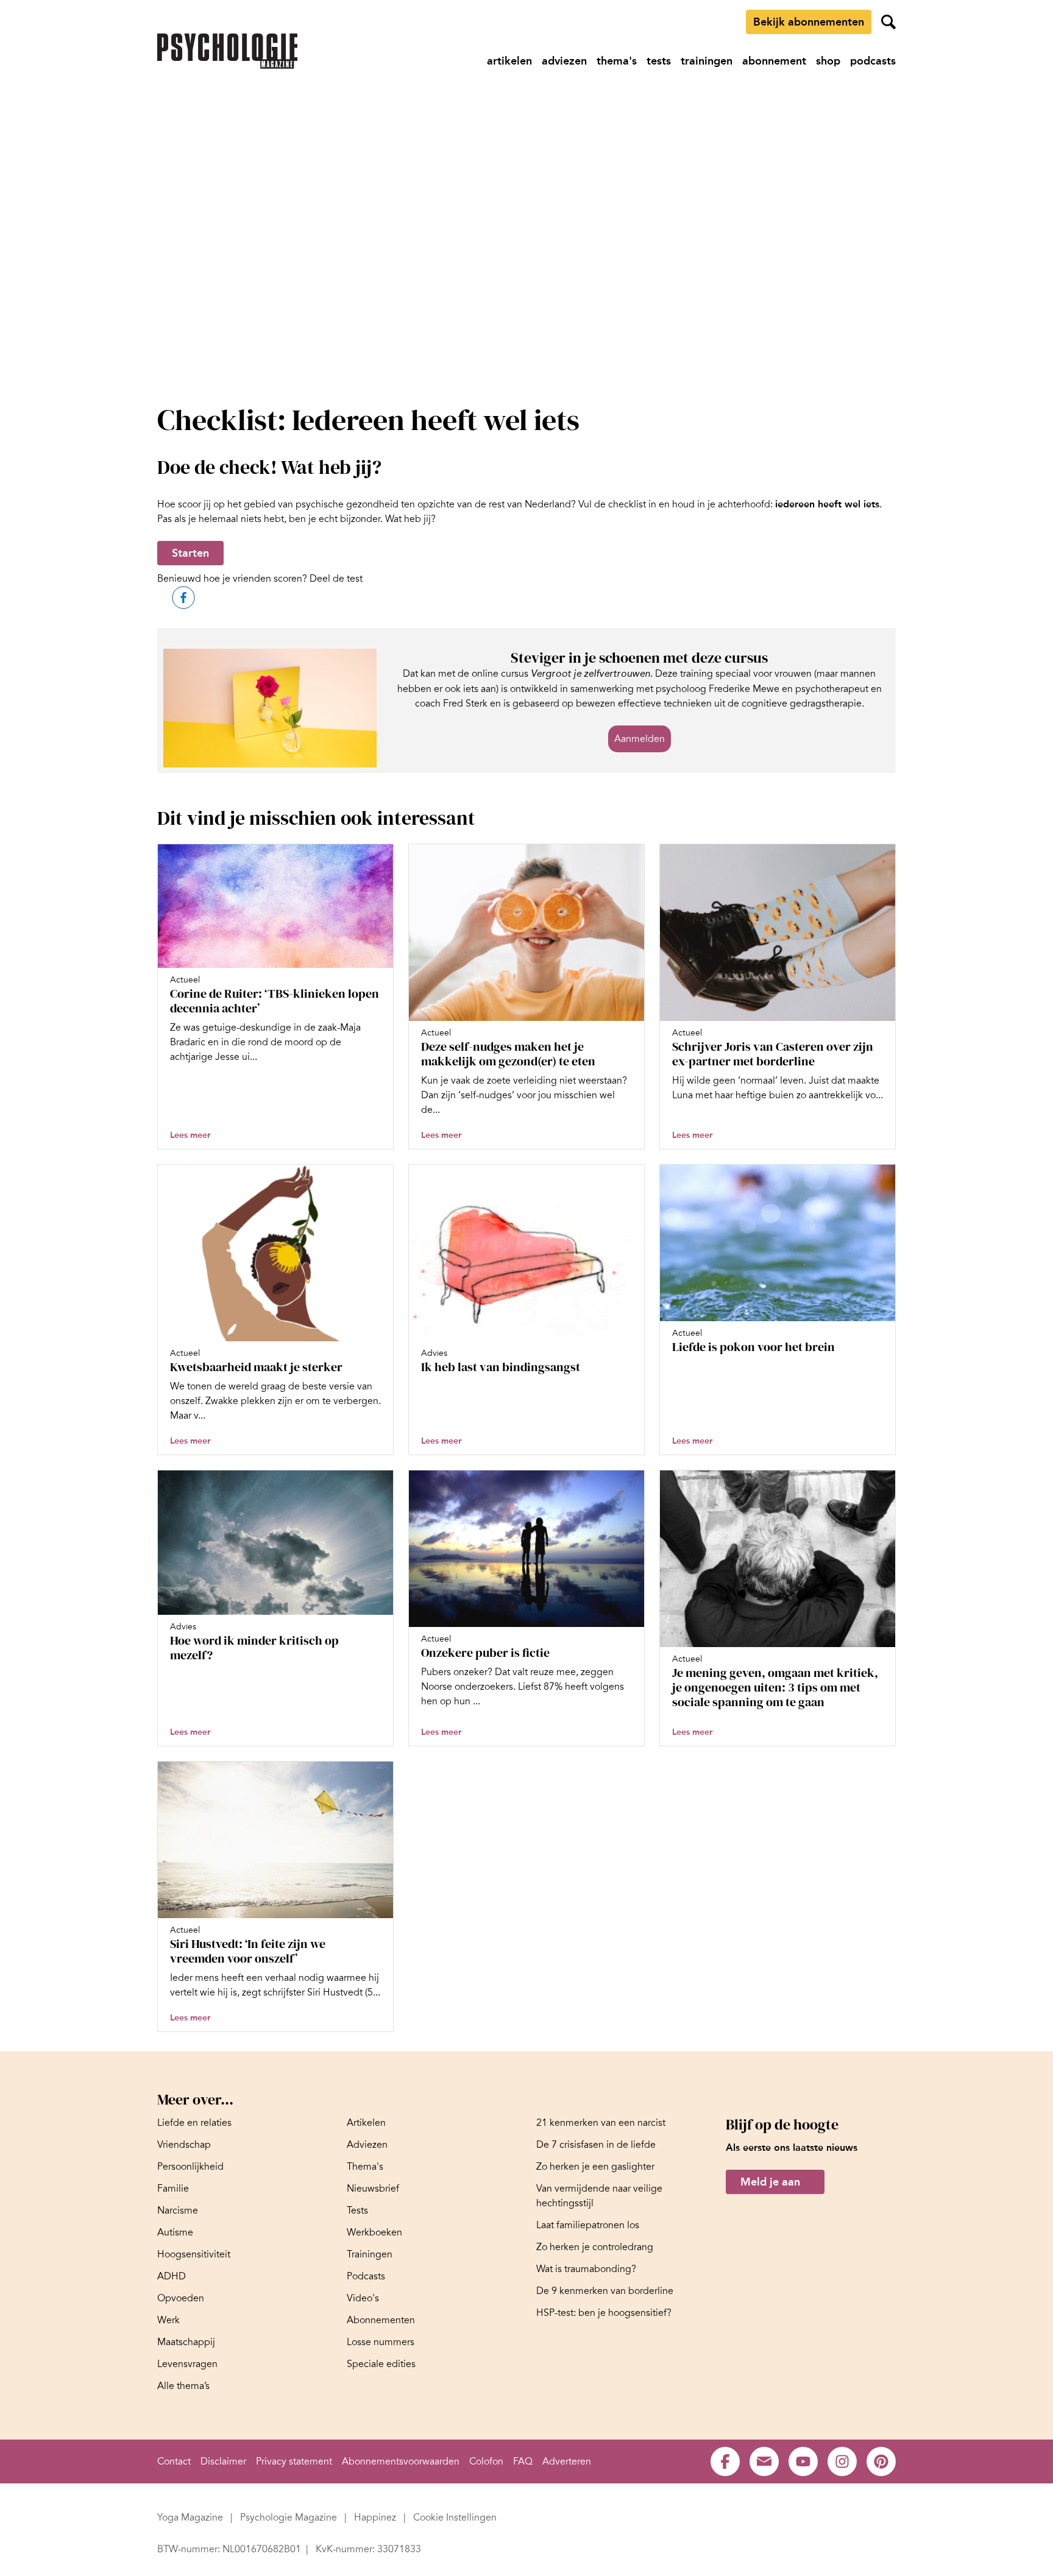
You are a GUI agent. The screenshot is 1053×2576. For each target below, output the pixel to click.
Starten (190, 553)
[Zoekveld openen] (888, 22)
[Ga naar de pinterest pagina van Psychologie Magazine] (881, 2461)
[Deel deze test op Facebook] (183, 598)
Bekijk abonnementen (809, 22)
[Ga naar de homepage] (227, 51)
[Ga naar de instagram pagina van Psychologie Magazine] (842, 2461)
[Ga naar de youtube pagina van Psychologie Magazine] (803, 2461)
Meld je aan (770, 2182)
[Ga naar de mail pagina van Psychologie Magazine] (764, 2461)
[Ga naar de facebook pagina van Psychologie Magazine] (725, 2461)
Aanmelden (640, 739)
